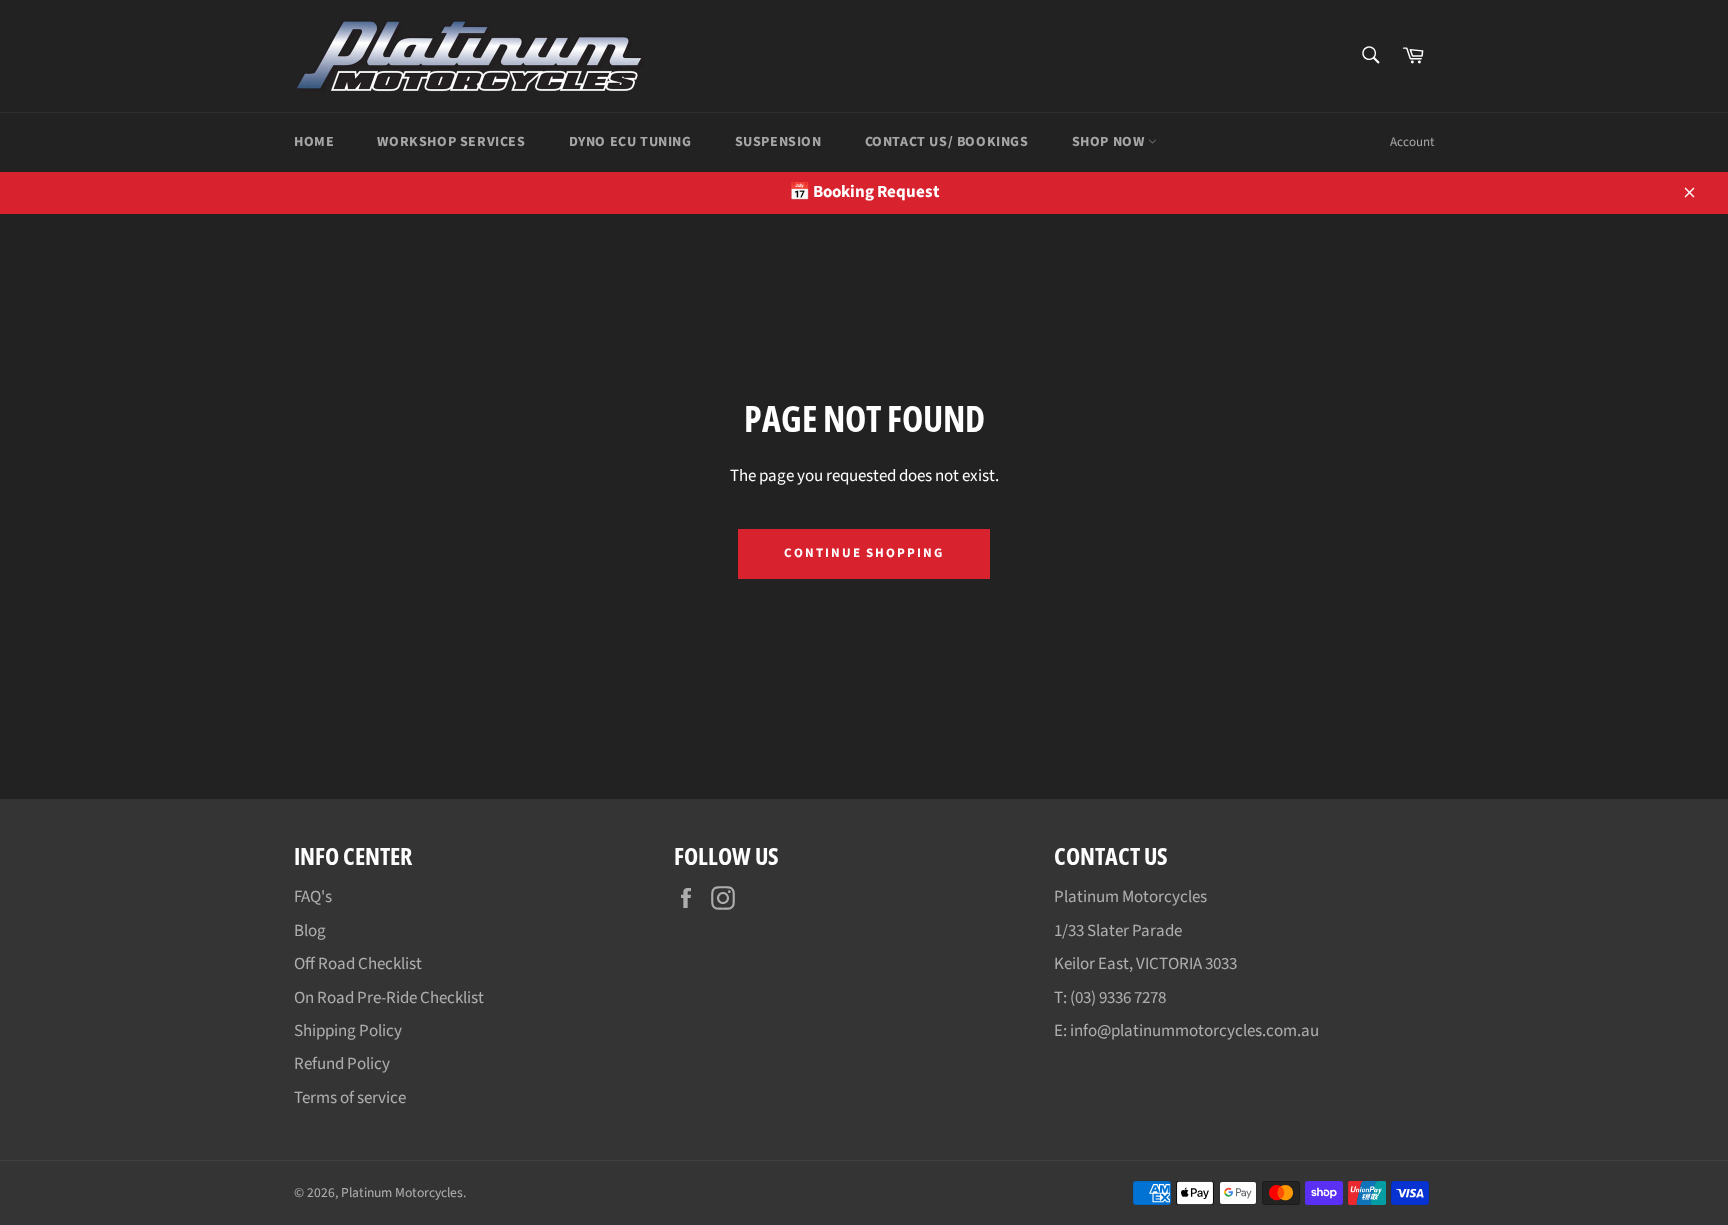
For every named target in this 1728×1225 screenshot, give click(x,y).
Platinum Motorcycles (402, 1192)
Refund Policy (342, 1064)
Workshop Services (451, 142)
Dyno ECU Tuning (630, 142)
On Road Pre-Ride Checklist (389, 998)
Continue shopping (864, 553)
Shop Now (1110, 142)
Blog (310, 931)
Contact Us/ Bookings (947, 142)
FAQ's (313, 897)
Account (1412, 142)
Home (314, 142)
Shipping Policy (348, 1031)
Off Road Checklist (358, 964)
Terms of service (350, 1098)
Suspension (778, 142)
